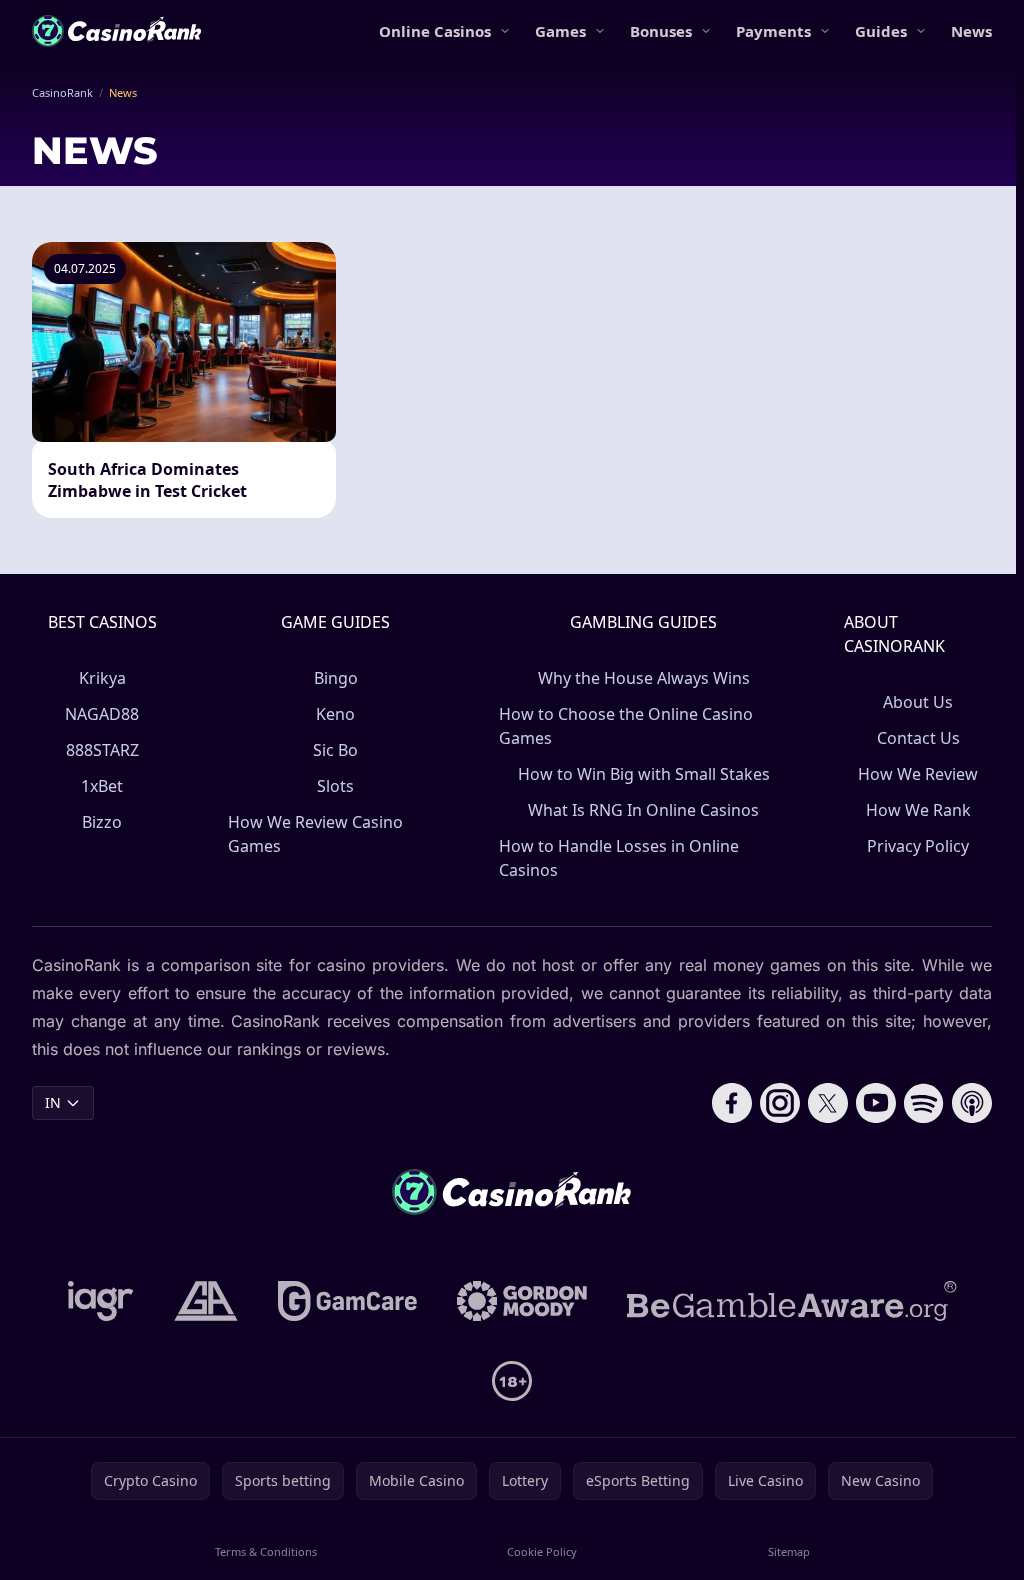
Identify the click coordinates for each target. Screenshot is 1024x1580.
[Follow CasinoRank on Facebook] (732, 1103)
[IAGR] (101, 1301)
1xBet (102, 786)
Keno (335, 714)
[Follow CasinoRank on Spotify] (924, 1103)
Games (560, 31)
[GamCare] (347, 1301)
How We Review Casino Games (315, 834)
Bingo (336, 678)
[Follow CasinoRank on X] (828, 1103)
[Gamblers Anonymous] (206, 1301)
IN (53, 1102)
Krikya (102, 678)
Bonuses (661, 31)
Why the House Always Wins (644, 678)
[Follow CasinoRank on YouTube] (876, 1103)
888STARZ (102, 750)
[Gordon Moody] (522, 1301)
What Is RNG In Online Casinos (643, 810)
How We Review (918, 774)
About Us (918, 702)
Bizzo (102, 822)
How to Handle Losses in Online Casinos (619, 858)
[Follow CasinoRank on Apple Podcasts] (972, 1103)
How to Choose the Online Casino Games (626, 726)
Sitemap (789, 1551)
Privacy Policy (918, 846)
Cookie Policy (542, 1551)
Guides (881, 31)
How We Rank (918, 810)
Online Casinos (435, 31)
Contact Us (918, 738)
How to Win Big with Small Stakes (644, 774)
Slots (335, 786)
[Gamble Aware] (792, 1301)
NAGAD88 (102, 714)
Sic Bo (335, 750)
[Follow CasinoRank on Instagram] (780, 1103)
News (971, 31)
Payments (773, 31)
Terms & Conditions (266, 1551)
